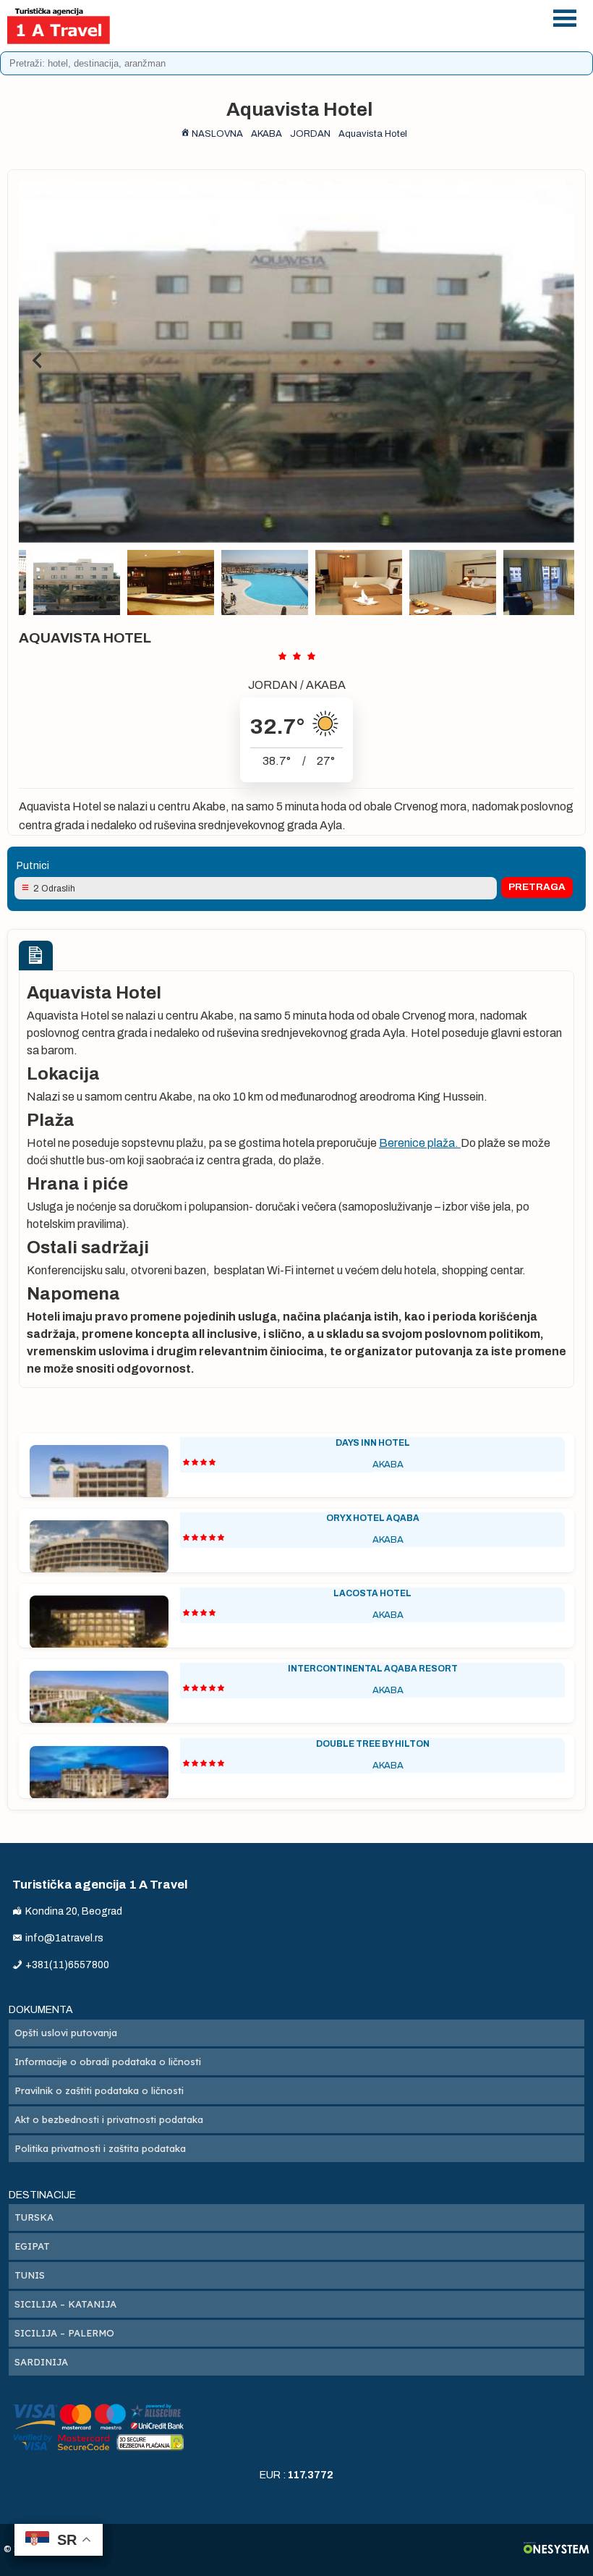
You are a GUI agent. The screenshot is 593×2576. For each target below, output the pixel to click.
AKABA (326, 685)
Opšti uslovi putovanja (66, 2033)
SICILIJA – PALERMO (64, 2333)
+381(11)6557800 (340, 16)
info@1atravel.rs (340, 34)
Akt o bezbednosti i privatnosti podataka (109, 2119)
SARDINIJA (41, 2362)
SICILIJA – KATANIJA (65, 2304)
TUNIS (30, 2275)
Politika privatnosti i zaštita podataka (100, 2148)
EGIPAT (32, 2246)
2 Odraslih (54, 889)
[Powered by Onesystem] (556, 2550)
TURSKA (34, 2217)
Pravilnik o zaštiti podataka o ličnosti (99, 2090)
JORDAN (273, 685)
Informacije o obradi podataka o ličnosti (108, 2062)
